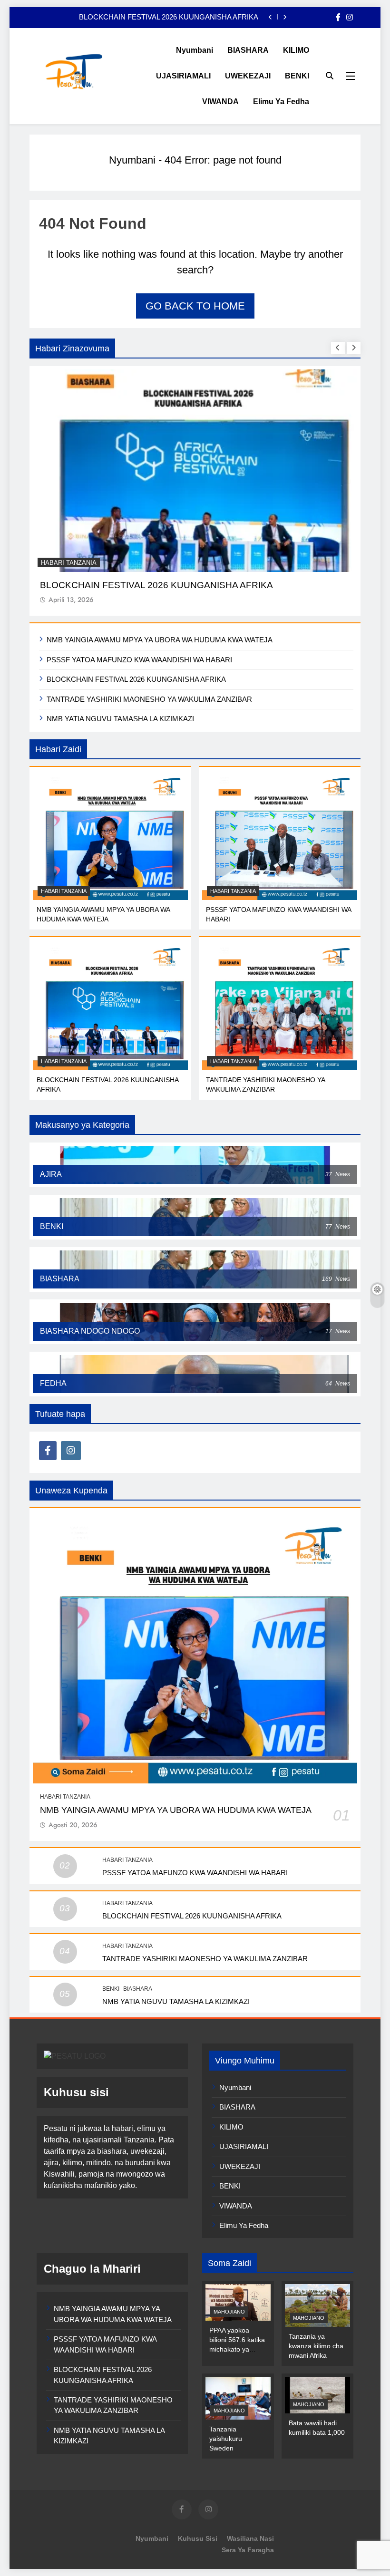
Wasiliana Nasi (250, 2538)
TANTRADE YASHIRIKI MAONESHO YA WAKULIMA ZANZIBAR (156, 17)
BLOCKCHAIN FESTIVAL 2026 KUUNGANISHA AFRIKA (136, 679)
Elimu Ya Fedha (281, 102)
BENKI (297, 76)
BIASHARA (248, 50)
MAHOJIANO (229, 2312)
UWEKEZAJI (248, 76)
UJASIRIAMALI (183, 76)
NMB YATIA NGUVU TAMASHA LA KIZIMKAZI (120, 719)
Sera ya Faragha (248, 2550)
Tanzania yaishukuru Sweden (226, 2439)
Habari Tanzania (69, 563)
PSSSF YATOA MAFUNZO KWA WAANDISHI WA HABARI (139, 660)
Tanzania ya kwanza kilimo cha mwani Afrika (316, 2346)
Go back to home (195, 306)
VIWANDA (220, 102)
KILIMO (296, 50)
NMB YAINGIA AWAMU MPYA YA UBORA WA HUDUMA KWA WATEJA (160, 640)
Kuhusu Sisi (198, 2538)
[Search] (330, 76)
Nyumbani (195, 50)
